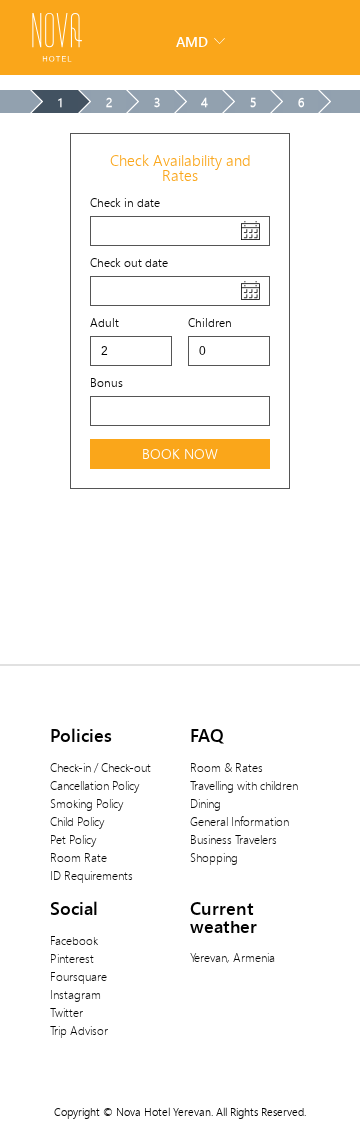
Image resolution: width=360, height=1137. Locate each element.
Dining (205, 803)
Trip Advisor (79, 1030)
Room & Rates (226, 767)
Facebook (74, 940)
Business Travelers (233, 839)
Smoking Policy (86, 803)
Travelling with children (244, 785)
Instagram (75, 994)
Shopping (214, 857)
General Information (239, 821)
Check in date (125, 202)
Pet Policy (73, 839)
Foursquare (78, 976)
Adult (104, 322)
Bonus (106, 382)
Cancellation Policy (94, 785)
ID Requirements (91, 875)
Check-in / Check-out (100, 767)
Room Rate (78, 857)
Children (210, 322)
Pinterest (72, 958)
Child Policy (77, 821)
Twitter (66, 1012)
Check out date (129, 262)
